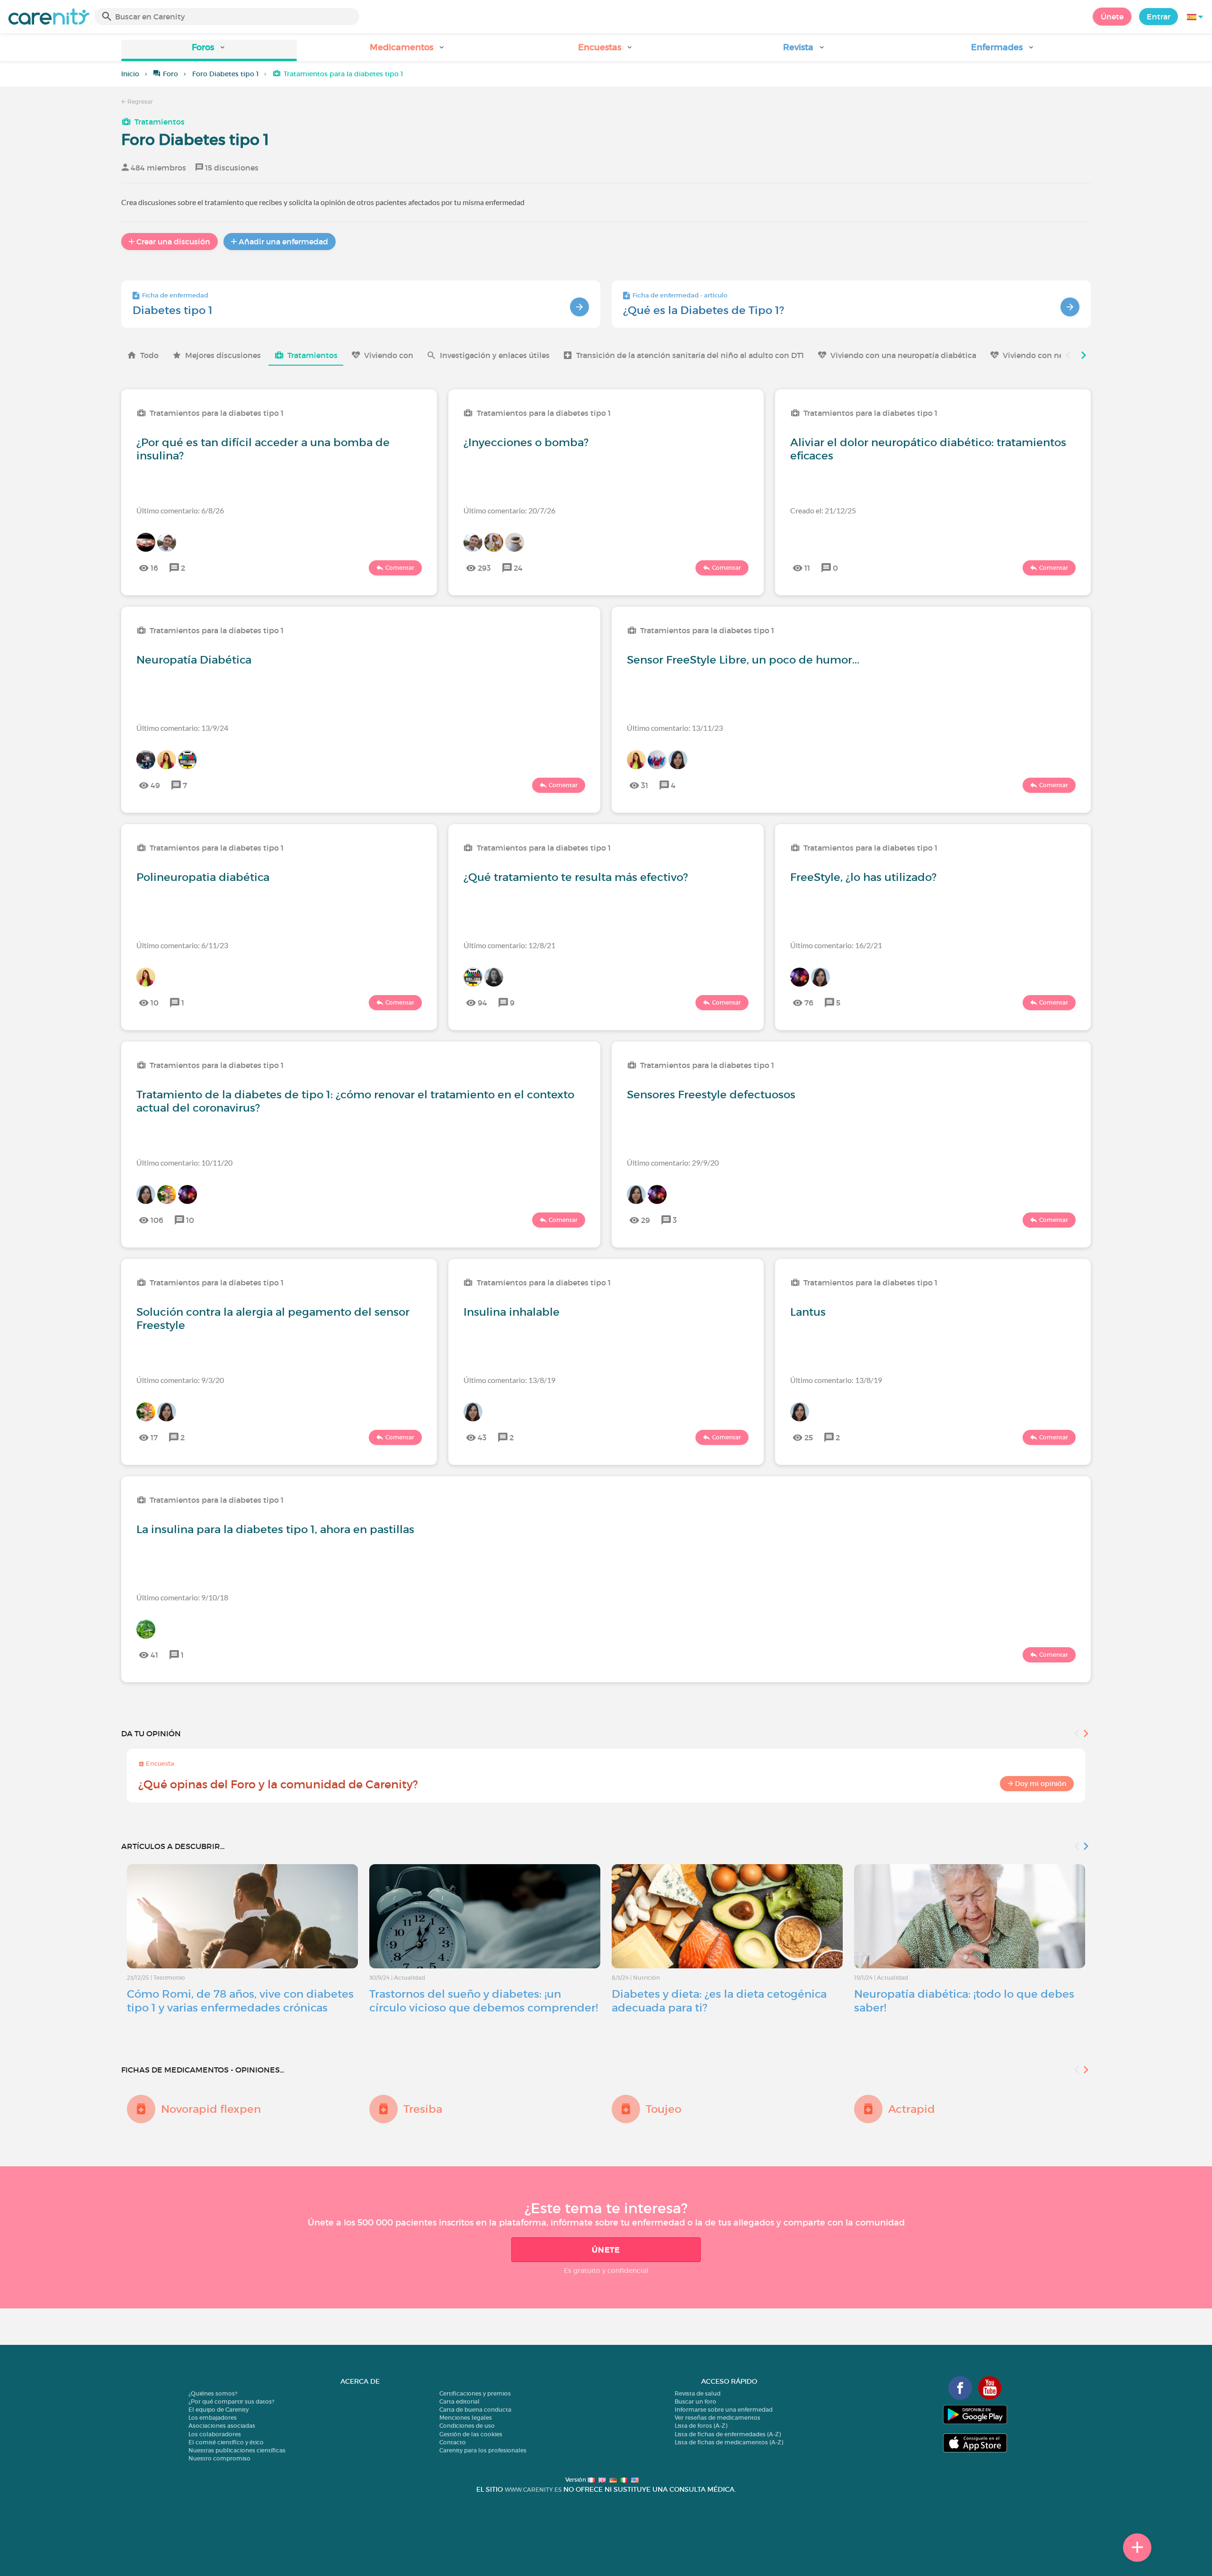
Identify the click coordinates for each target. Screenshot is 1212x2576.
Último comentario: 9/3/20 (180, 1380)
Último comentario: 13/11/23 (675, 728)
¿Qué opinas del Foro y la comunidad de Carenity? (278, 1784)
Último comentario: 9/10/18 (182, 1597)
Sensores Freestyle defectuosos (711, 1095)
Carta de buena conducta (475, 2410)
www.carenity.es (533, 2490)
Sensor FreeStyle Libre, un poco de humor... (743, 660)
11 (807, 568)
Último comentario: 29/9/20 (673, 1162)
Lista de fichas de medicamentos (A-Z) (729, 2442)
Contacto (453, 2442)
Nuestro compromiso (219, 2458)
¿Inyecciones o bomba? (526, 442)
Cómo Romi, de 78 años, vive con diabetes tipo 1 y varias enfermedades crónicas (240, 2001)
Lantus (808, 1312)
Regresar (139, 102)
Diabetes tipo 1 (173, 310)
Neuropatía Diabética (194, 660)
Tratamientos (160, 122)
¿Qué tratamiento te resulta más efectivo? (576, 877)
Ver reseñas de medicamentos (717, 2418)
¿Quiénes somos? (213, 2393)
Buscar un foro (695, 2401)
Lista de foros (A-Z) (701, 2426)
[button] (209, 50)
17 (154, 1437)
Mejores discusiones (223, 355)
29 (646, 1220)
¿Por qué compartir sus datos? (231, 2401)
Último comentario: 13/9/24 (182, 728)
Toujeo (664, 2109)
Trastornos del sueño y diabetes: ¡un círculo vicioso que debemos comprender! (484, 2001)
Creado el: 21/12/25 (823, 510)
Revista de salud (698, 2393)
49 (155, 785)
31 (645, 785)
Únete (1112, 17)
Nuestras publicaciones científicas (237, 2450)
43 (482, 1437)
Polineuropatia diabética (203, 877)
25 (809, 1437)
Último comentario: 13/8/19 (509, 1380)
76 (809, 1003)
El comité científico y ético (226, 2442)
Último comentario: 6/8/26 (180, 510)
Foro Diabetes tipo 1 (225, 74)
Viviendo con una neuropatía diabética (903, 355)
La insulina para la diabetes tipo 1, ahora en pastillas (275, 1529)
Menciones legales (466, 2418)
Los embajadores (213, 2418)
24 (518, 568)
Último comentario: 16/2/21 (836, 945)
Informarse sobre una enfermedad (724, 2410)
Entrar (1159, 17)
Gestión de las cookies (471, 2434)
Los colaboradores (215, 2434)
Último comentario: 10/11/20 (184, 1162)
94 (482, 1003)
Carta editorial (459, 2401)
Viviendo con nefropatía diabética (1066, 355)
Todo (149, 355)
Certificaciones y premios (475, 2393)
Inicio (130, 74)
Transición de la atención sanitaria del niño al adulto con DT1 (690, 355)
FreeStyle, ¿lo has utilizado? (863, 877)
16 (154, 568)
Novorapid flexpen (211, 2109)
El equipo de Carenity (218, 2410)
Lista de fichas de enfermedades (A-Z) (728, 2434)
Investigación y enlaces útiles (495, 355)
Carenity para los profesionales (483, 2450)
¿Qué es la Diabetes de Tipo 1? (704, 310)
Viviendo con (389, 355)
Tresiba (423, 2109)
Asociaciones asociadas (222, 2426)
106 (157, 1220)
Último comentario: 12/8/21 (509, 945)
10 (155, 1003)
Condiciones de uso (467, 2426)
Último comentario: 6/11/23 (182, 945)
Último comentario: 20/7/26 (509, 510)
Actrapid (912, 2109)
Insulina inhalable (512, 1312)
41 (154, 1655)
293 (484, 568)
